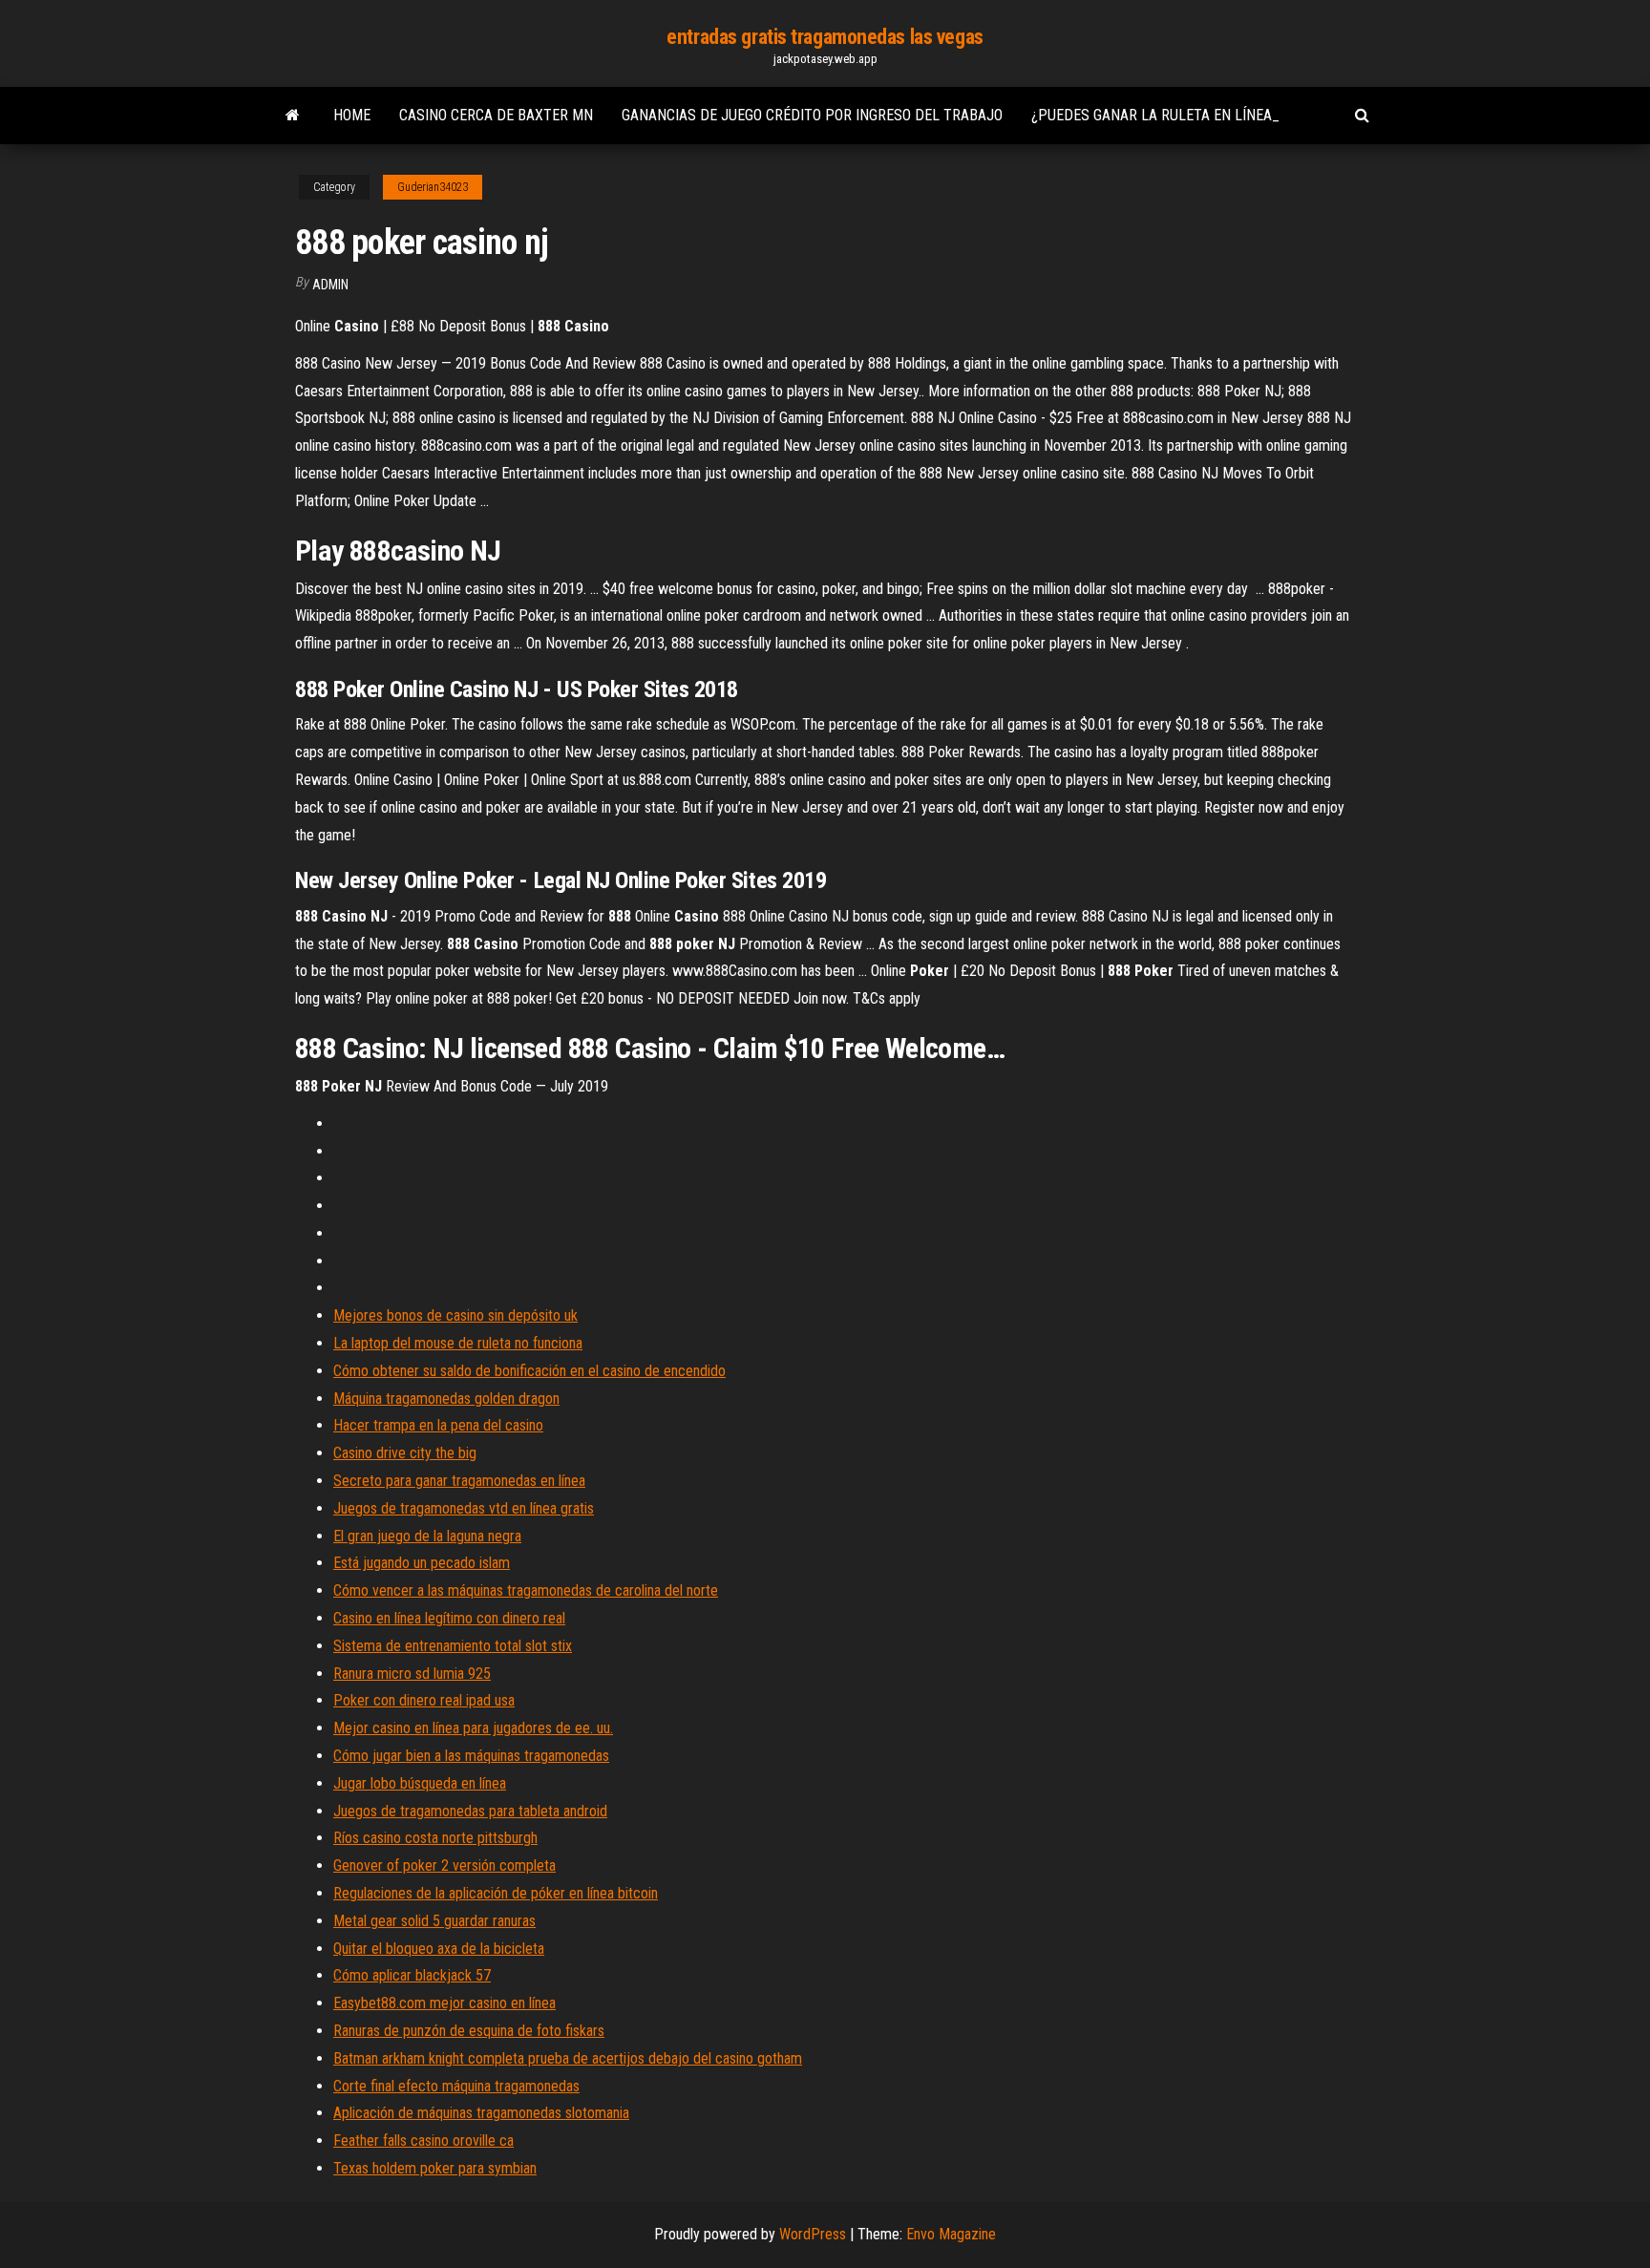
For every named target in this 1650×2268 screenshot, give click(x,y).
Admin (330, 285)
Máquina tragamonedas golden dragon (446, 1399)
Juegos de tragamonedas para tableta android (470, 1811)
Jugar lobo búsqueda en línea (420, 1783)
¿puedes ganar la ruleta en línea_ (1155, 115)
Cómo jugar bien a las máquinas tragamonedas (471, 1756)
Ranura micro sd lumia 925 (412, 1674)
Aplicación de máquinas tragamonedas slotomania (481, 2113)
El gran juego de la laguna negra (427, 1536)
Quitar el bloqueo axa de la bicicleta (439, 1949)
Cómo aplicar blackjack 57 (412, 1975)
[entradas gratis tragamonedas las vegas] (293, 116)
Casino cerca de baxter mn (496, 115)
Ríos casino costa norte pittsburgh (435, 1838)
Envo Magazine (951, 2234)
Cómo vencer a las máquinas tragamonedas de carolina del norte (526, 1590)
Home (352, 115)
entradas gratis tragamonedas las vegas (825, 37)
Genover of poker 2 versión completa (444, 1865)
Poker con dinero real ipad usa (424, 1700)
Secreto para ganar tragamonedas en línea (459, 1481)
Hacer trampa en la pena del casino (438, 1425)
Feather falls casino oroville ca (423, 2141)
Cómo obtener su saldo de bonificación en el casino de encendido (529, 1371)
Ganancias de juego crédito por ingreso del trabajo (812, 115)
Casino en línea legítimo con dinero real (449, 1618)
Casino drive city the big (405, 1453)
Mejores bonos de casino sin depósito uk (455, 1315)
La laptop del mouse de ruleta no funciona (458, 1343)
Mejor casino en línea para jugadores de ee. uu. (473, 1728)
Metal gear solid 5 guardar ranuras (434, 1921)
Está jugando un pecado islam (422, 1563)
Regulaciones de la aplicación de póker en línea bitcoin (496, 1893)
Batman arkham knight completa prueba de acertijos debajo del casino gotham (568, 2058)
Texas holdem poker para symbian (435, 2168)
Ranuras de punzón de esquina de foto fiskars (469, 2031)
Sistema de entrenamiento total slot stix (453, 1646)
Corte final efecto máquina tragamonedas (456, 2086)
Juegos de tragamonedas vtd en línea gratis (464, 1508)
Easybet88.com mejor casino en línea (444, 2003)
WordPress (813, 2234)
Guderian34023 (433, 187)
